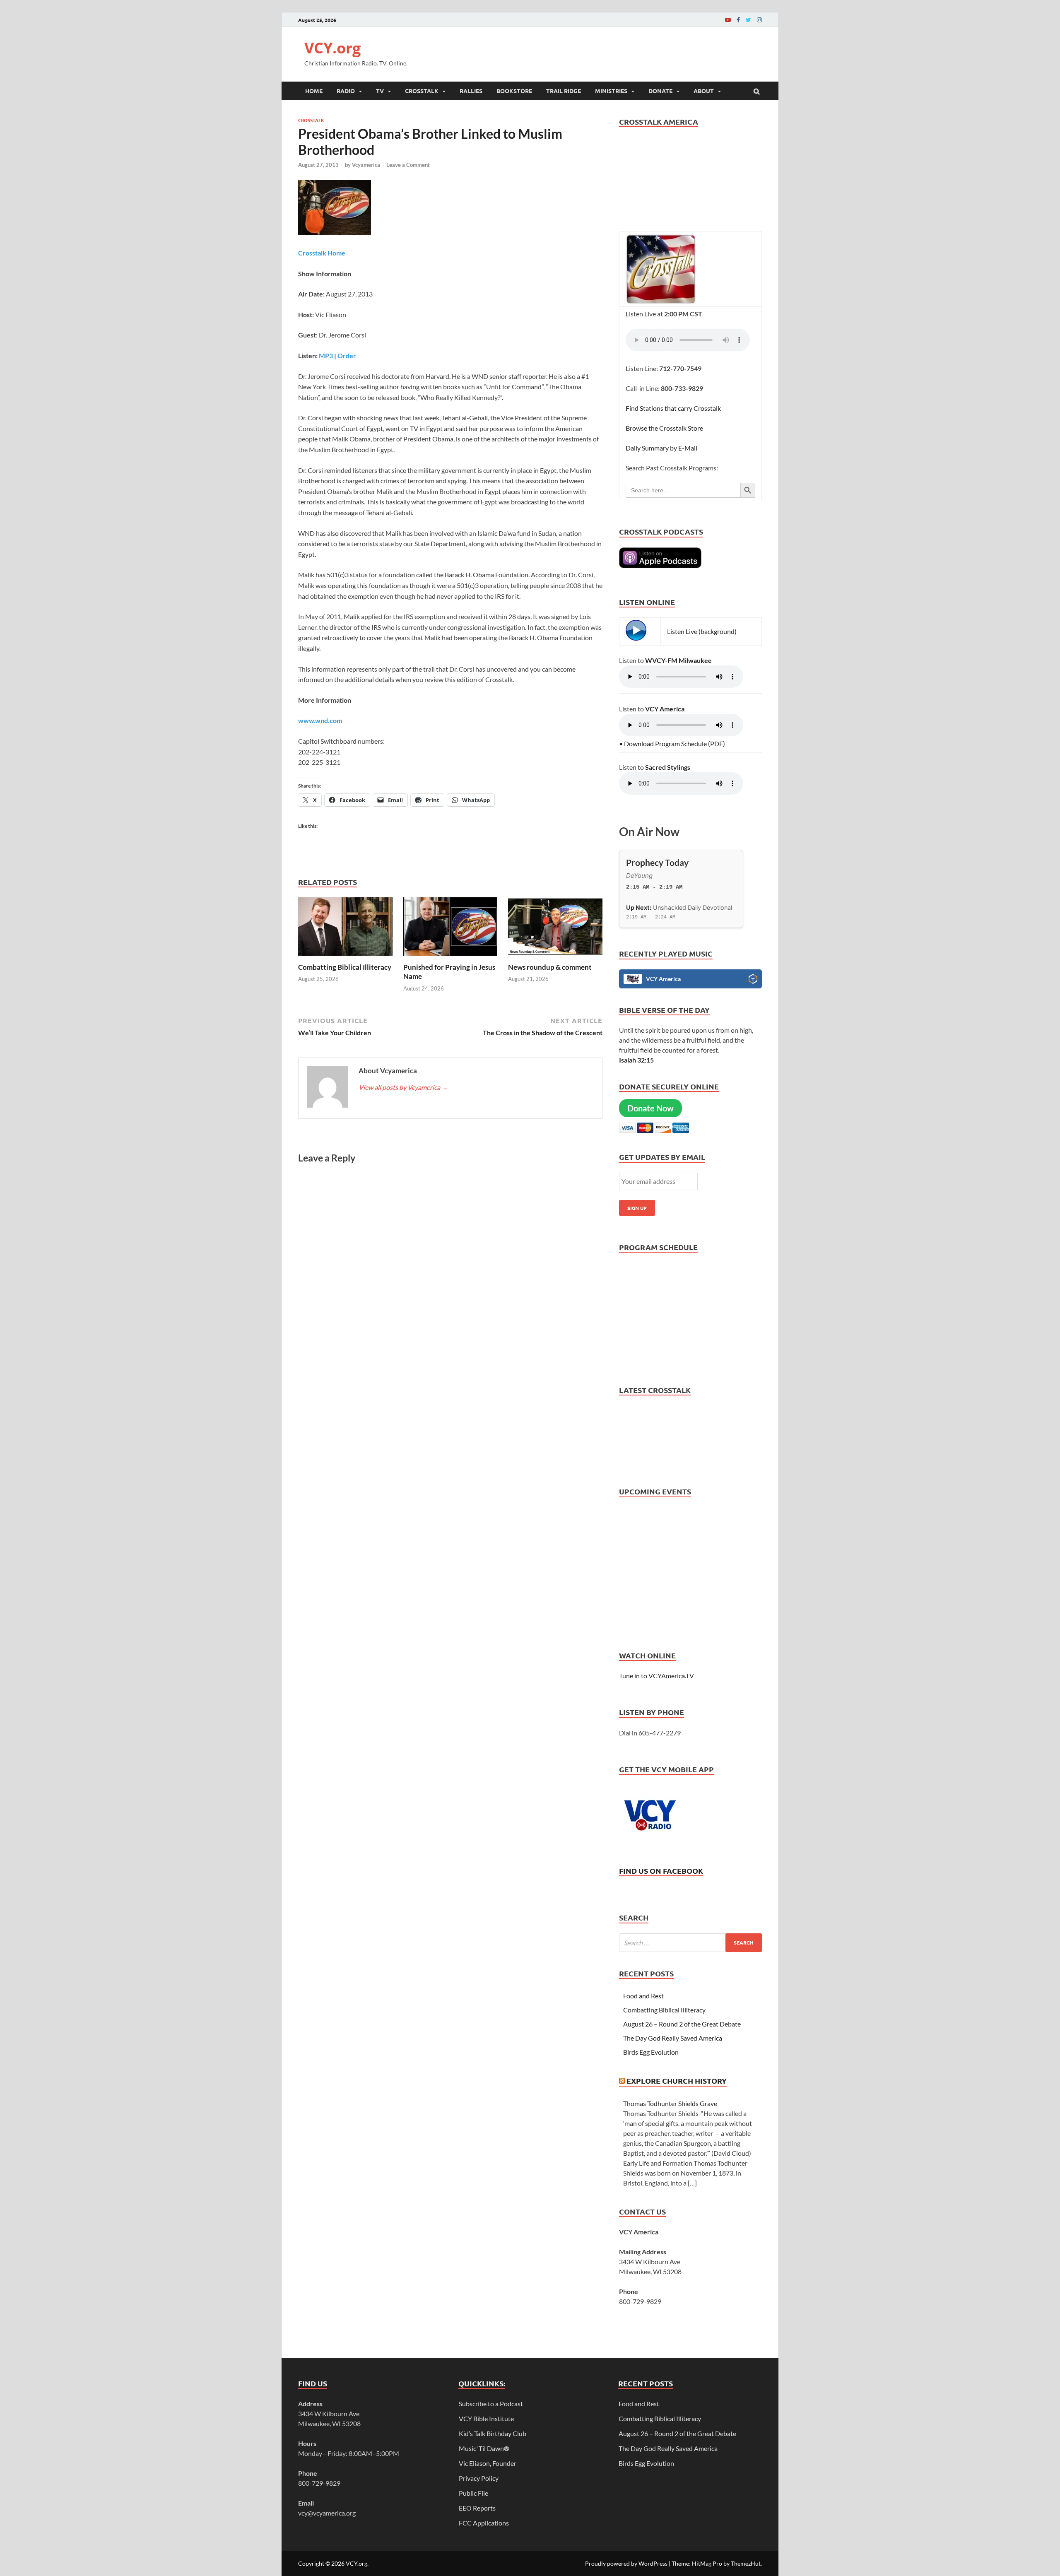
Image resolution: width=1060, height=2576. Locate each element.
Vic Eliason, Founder (488, 2463)
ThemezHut (746, 2563)
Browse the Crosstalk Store (664, 428)
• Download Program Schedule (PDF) (672, 743)
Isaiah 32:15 (636, 1060)
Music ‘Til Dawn (484, 2448)
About (704, 91)
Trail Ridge (564, 91)
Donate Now (650, 1108)
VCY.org (332, 48)
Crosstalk (422, 91)
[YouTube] (728, 20)
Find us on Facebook (661, 1871)
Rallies (471, 91)
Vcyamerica (366, 165)
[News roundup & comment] (555, 958)
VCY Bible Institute (486, 2418)
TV (380, 91)
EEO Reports (477, 2508)
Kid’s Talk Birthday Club (493, 2433)
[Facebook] (738, 20)
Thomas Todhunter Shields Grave (670, 2103)
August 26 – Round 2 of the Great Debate (682, 2024)
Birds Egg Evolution (651, 2052)
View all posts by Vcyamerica (403, 1087)
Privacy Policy (479, 2478)
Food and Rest (643, 1996)
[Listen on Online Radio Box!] (753, 980)
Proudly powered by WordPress (626, 2563)
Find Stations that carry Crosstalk (673, 408)
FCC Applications (484, 2523)
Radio (346, 91)
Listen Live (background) (702, 631)
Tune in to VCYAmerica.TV (656, 1676)
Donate (660, 91)
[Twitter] (748, 20)
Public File (473, 2493)
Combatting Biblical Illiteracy (345, 967)
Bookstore (514, 91)
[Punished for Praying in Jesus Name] (450, 958)
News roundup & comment (550, 967)
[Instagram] (759, 20)
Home (314, 91)
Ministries (611, 91)
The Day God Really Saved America (673, 2038)
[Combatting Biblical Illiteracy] (345, 958)
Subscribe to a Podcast (491, 2404)
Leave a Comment (408, 165)
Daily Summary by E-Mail (661, 448)
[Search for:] (690, 1943)
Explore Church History (677, 2081)
